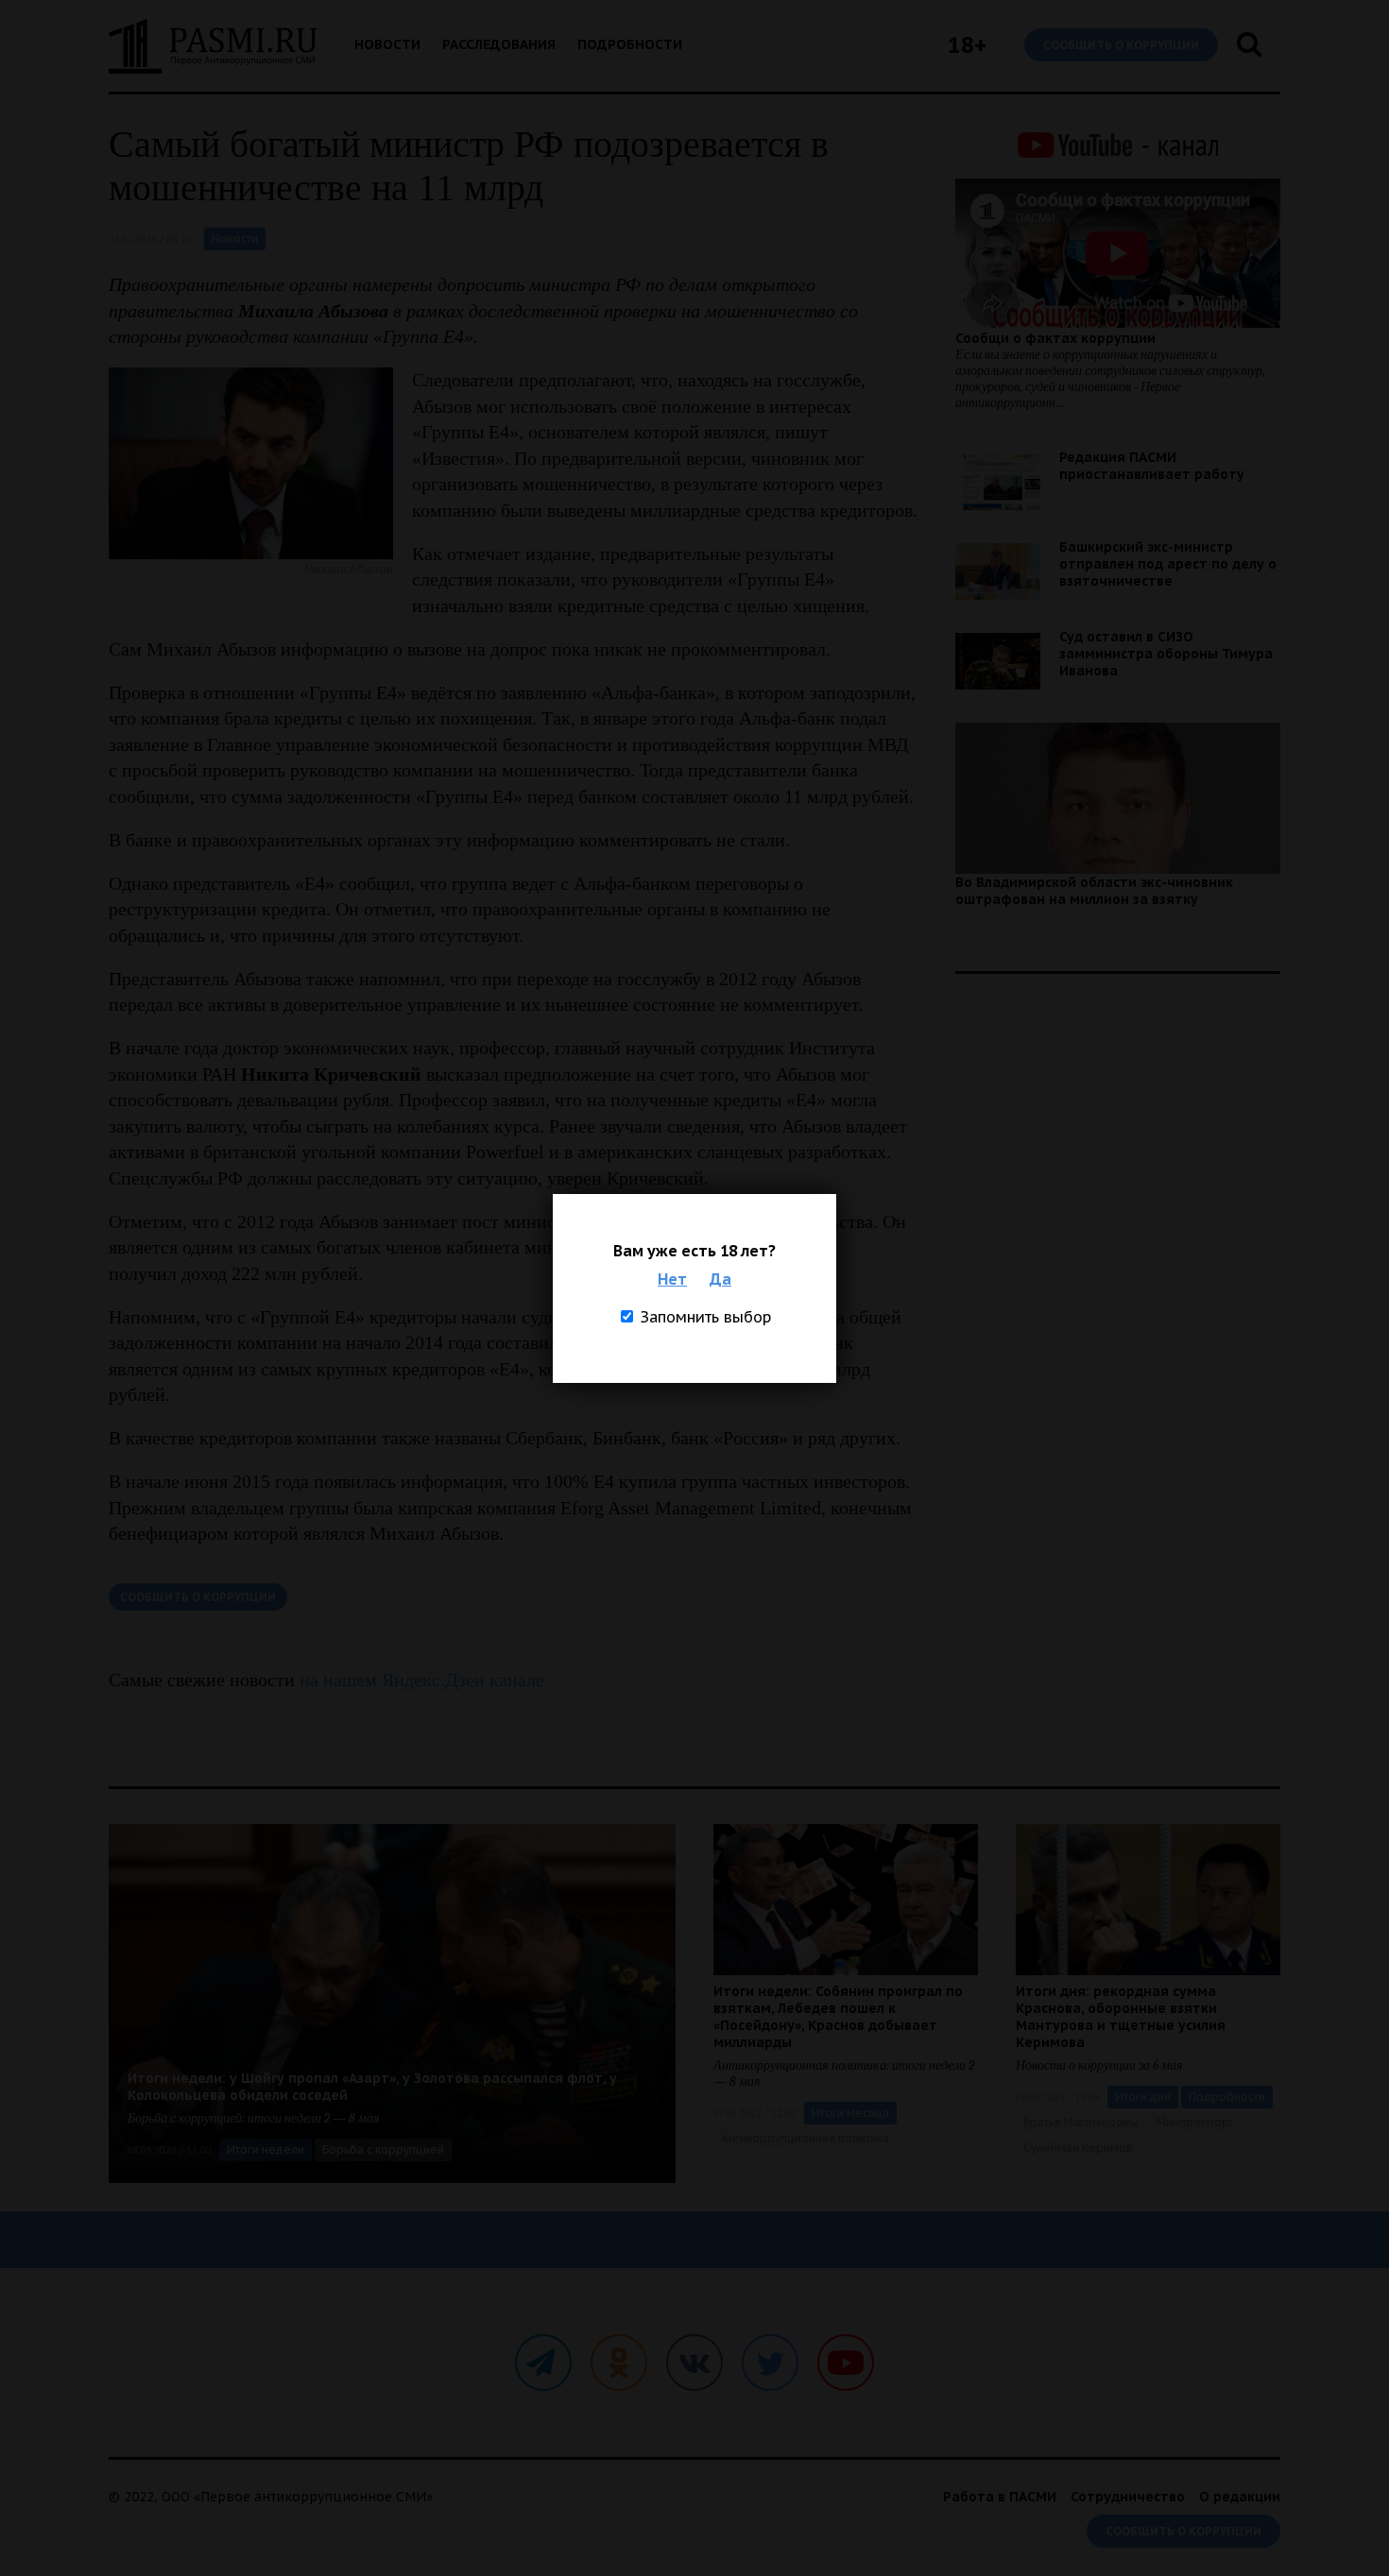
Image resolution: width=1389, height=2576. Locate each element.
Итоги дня (1143, 2097)
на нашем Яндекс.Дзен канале (422, 1680)
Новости (387, 44)
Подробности (630, 44)
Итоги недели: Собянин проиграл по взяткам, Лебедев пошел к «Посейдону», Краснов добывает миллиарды (838, 2017)
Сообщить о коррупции (1121, 45)
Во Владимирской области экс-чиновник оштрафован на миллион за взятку (1094, 891)
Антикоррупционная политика (805, 2138)
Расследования (499, 44)
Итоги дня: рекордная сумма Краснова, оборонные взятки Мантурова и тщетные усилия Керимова (1121, 2017)
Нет (672, 1279)
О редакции (1240, 2497)
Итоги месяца (850, 2113)
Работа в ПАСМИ (1000, 2497)
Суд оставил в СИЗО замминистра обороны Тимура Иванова (1166, 654)
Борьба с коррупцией (383, 2150)
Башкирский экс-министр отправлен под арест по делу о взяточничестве (1168, 564)
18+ (967, 45)
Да (720, 1279)
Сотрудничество (1128, 2497)
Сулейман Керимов (1078, 2148)
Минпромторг (1195, 2122)
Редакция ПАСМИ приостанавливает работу (1152, 466)
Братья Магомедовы (1081, 2122)
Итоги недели (266, 2150)
